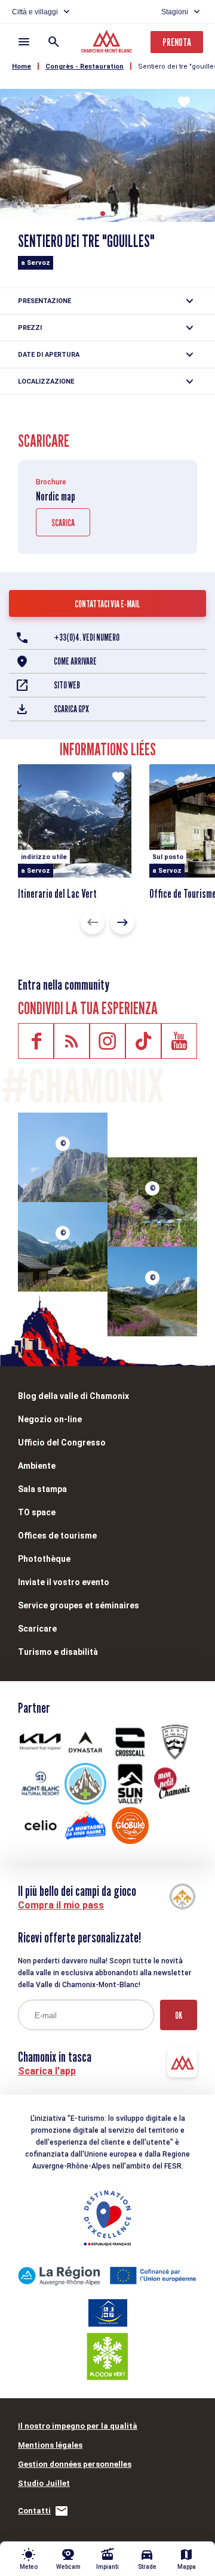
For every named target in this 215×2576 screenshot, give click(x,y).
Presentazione (44, 301)
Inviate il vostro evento (64, 1582)
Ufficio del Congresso (62, 1443)
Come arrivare (75, 661)
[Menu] (24, 42)
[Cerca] (54, 42)
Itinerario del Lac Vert (57, 894)
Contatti (34, 2511)
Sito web (67, 685)
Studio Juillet (44, 2483)
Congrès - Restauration (85, 67)
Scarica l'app (47, 2071)
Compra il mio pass (61, 1905)
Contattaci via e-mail (107, 604)
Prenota (177, 42)
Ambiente (37, 1466)
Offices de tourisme (57, 1536)
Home (21, 67)
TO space (37, 1512)
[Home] (108, 43)
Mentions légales (50, 2445)
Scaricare (37, 1629)
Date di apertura (49, 355)
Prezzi (30, 328)
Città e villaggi (35, 12)
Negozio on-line (50, 1419)
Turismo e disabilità (58, 1652)
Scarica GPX (71, 709)
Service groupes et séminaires (79, 1605)
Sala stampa (42, 1489)
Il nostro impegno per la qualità (78, 2426)
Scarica (63, 523)
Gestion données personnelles (75, 2464)
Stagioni (175, 12)
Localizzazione (46, 382)
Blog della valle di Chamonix (73, 1396)
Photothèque (44, 1559)
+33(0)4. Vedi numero (87, 637)
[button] (103, 214)
